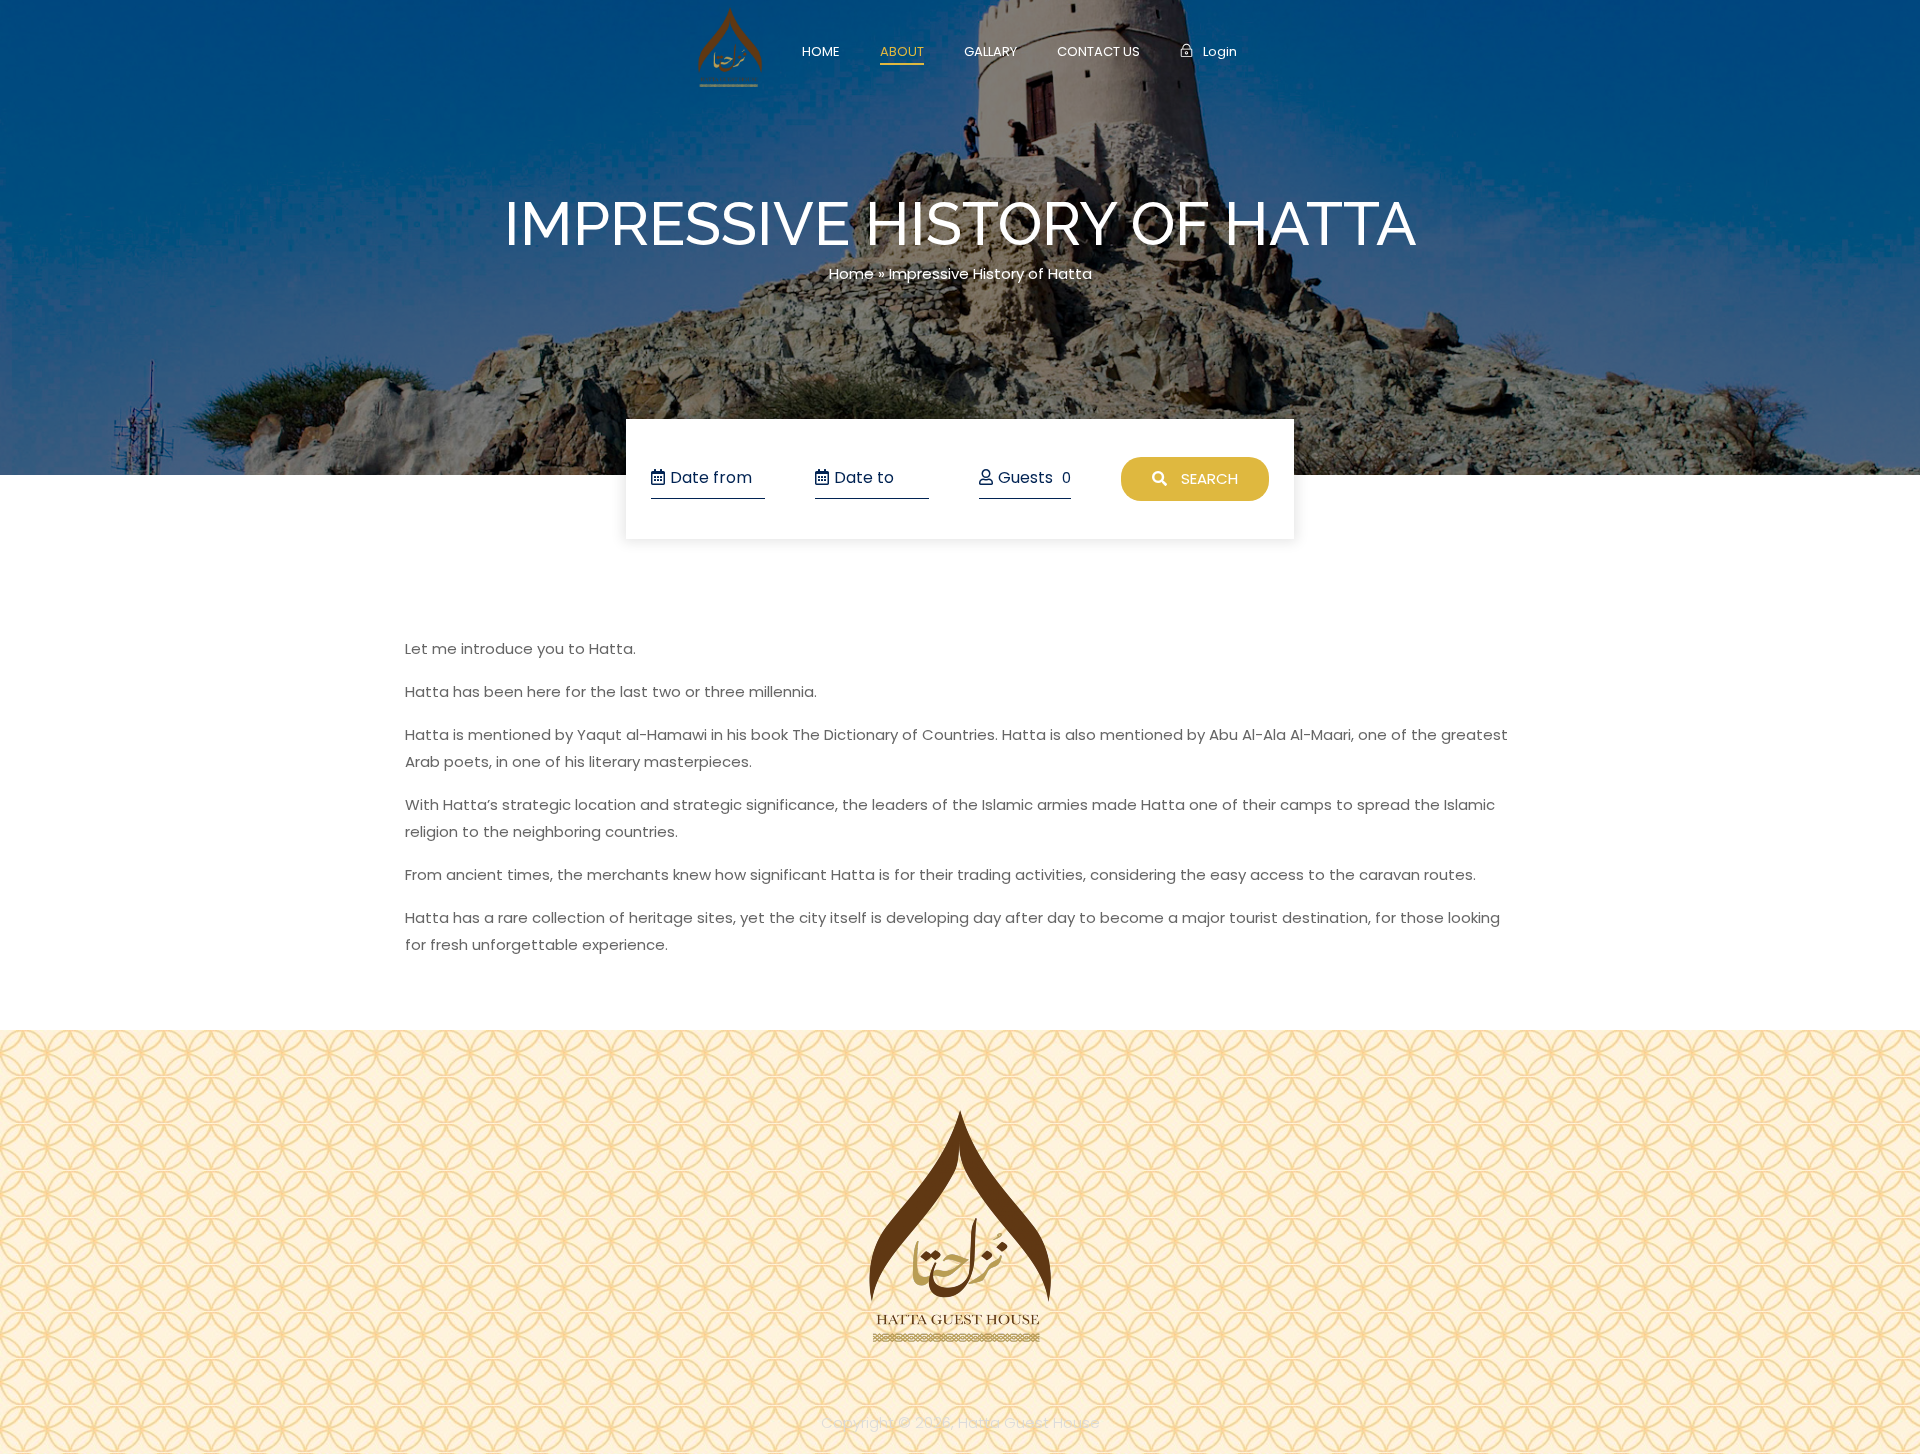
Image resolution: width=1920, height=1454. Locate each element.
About (902, 51)
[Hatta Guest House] (729, 47)
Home (821, 51)
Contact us (1098, 51)
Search (1207, 478)
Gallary (990, 51)
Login (1220, 51)
